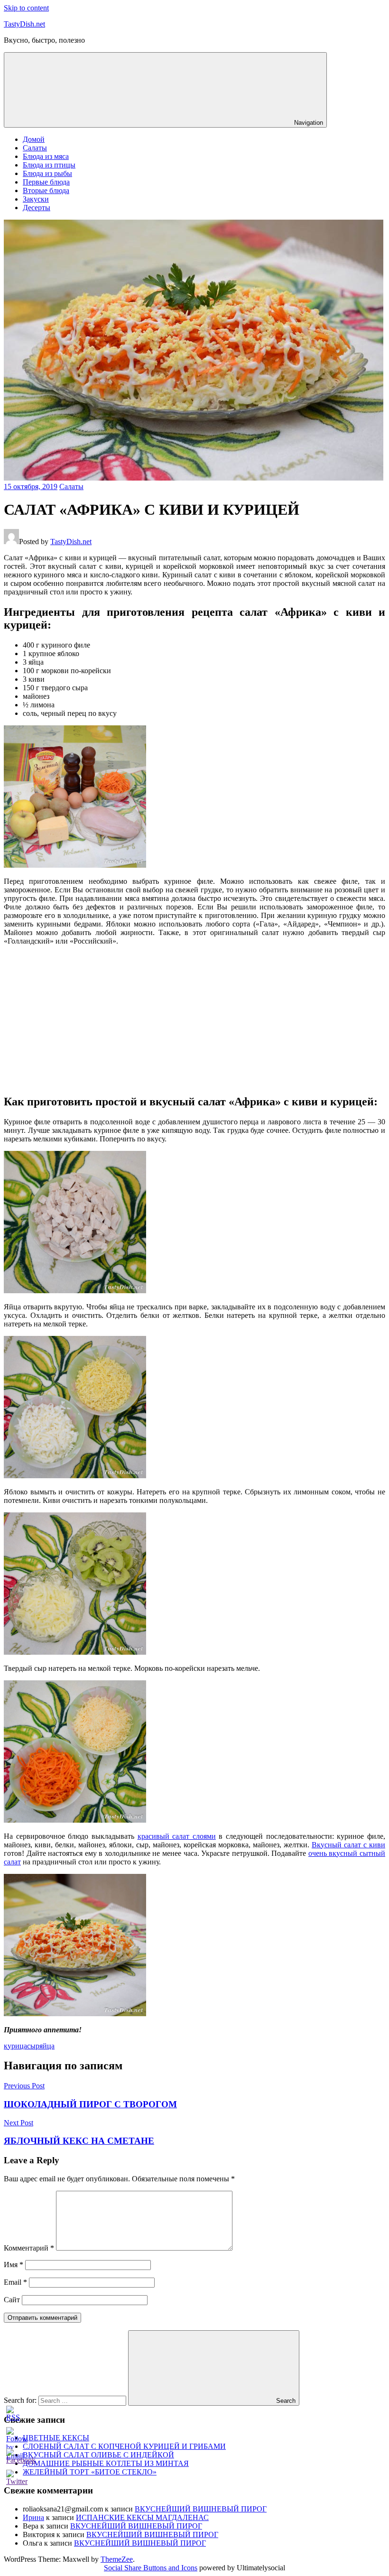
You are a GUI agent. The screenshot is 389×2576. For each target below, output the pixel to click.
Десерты (37, 208)
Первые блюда (46, 182)
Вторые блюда (46, 190)
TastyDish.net (24, 24)
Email (15, 2282)
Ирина (33, 2517)
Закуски (36, 199)
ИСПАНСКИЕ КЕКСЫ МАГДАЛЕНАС (142, 2517)
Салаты (35, 148)
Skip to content (26, 8)
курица (15, 2046)
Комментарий (29, 2248)
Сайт (12, 2300)
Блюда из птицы (49, 165)
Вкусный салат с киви (348, 1845)
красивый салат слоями (177, 1836)
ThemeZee (117, 2559)
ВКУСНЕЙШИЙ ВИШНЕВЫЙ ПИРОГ (201, 2509)
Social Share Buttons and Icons (151, 2568)
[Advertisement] (194, 1019)
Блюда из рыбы (47, 173)
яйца (47, 2046)
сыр (33, 2046)
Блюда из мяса (46, 156)
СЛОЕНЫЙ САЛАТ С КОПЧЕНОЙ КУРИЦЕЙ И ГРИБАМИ (124, 2446)
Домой (34, 139)
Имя (14, 2265)
